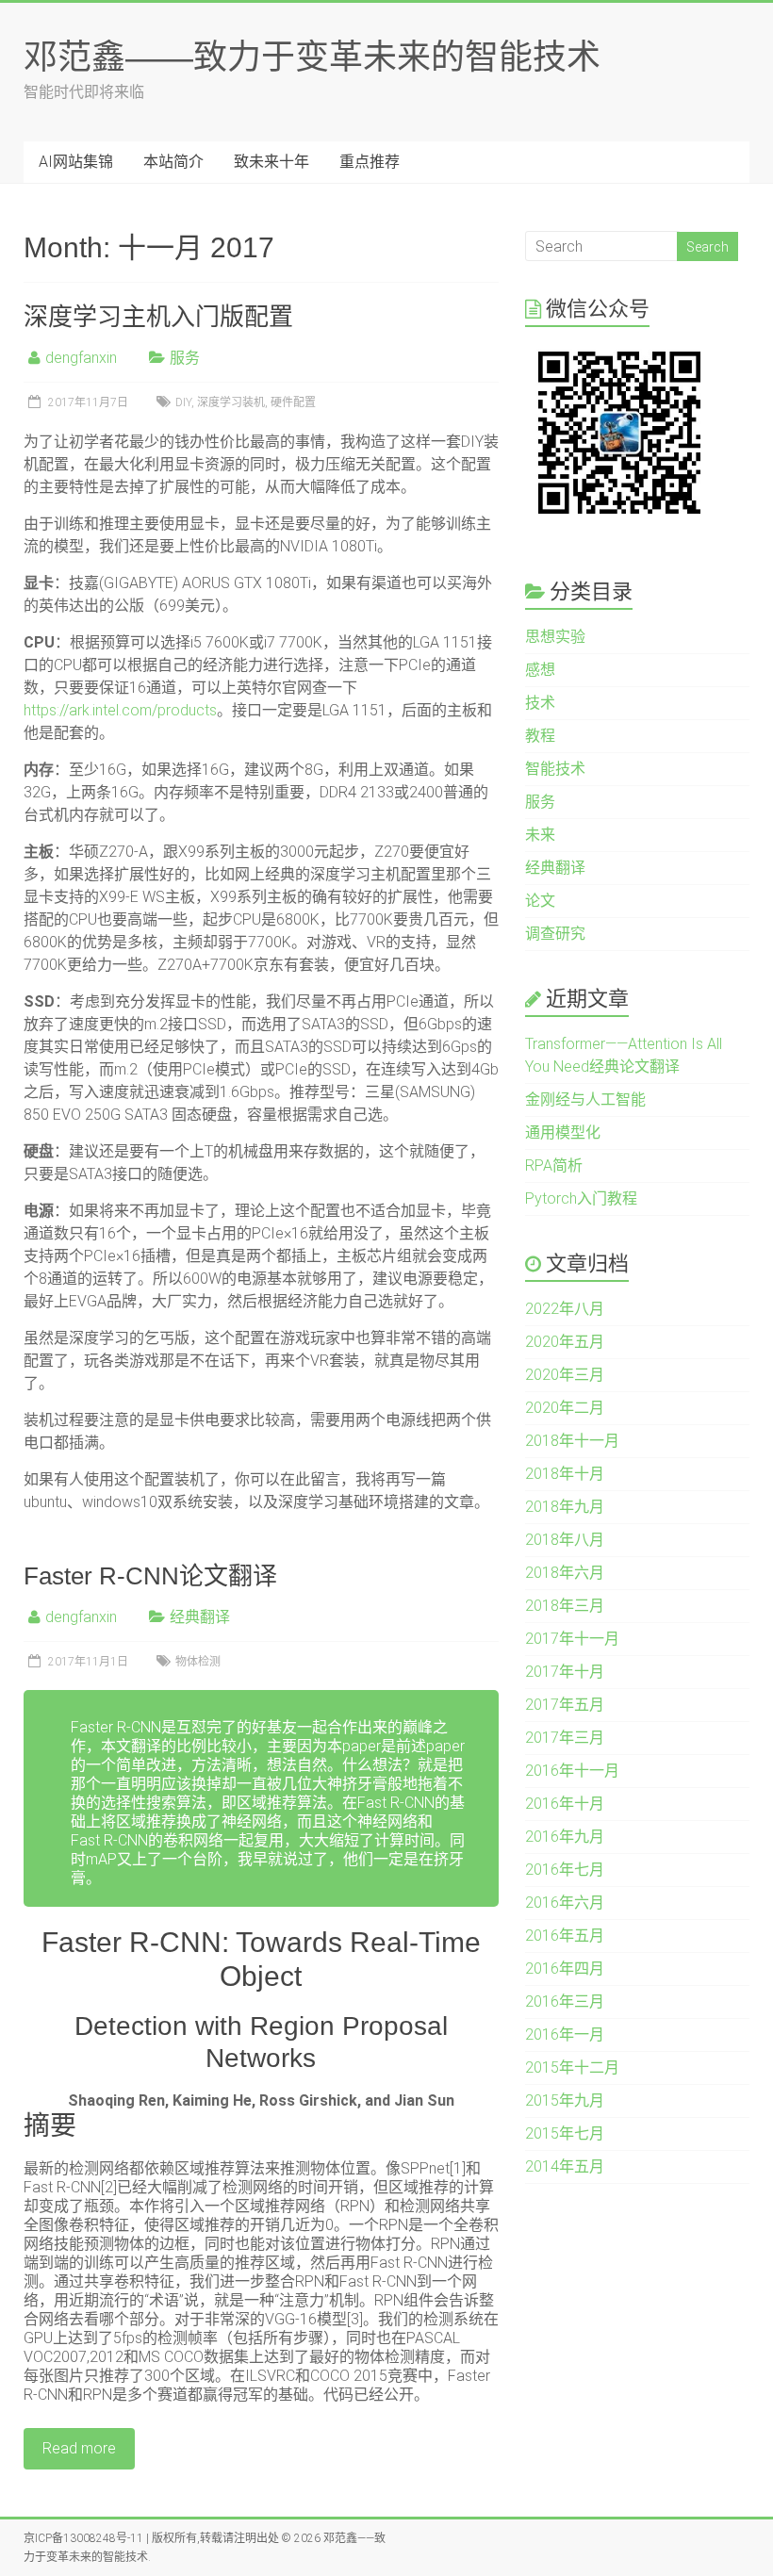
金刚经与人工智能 (585, 1099)
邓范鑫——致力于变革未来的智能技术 (312, 57)
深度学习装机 (231, 402)
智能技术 (555, 769)
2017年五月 (565, 1705)
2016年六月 (565, 1903)
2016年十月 (565, 1804)
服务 (185, 358)
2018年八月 (565, 1540)
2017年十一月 (572, 1639)
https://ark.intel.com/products (120, 710)
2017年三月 (565, 1738)
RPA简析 (554, 1165)
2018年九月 (565, 1507)
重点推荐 (370, 162)
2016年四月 (565, 1969)
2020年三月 (565, 1375)
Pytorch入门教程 (581, 1198)
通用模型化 (563, 1132)
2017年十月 (565, 1672)
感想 (540, 670)
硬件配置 (293, 402)
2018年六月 (565, 1573)
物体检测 (198, 1662)
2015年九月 (565, 2100)
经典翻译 (200, 1617)
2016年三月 (565, 2002)
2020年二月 (565, 1408)
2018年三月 (565, 1606)
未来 (540, 835)
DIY (183, 402)
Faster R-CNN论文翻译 (150, 1576)
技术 (540, 703)
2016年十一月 (572, 1771)
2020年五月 (565, 1342)
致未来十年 (271, 162)
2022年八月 (565, 1309)
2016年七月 (565, 1870)
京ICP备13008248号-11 (83, 2538)
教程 (540, 736)
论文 (540, 901)
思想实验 (555, 637)
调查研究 (555, 934)
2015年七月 (565, 2133)
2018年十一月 (572, 1441)
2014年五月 (565, 2166)
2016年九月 (565, 1837)
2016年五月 (565, 1936)
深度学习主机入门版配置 (158, 317)
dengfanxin (81, 358)
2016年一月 (565, 2035)
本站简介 (173, 162)
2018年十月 (565, 1474)
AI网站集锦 (76, 162)
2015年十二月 (572, 2067)
